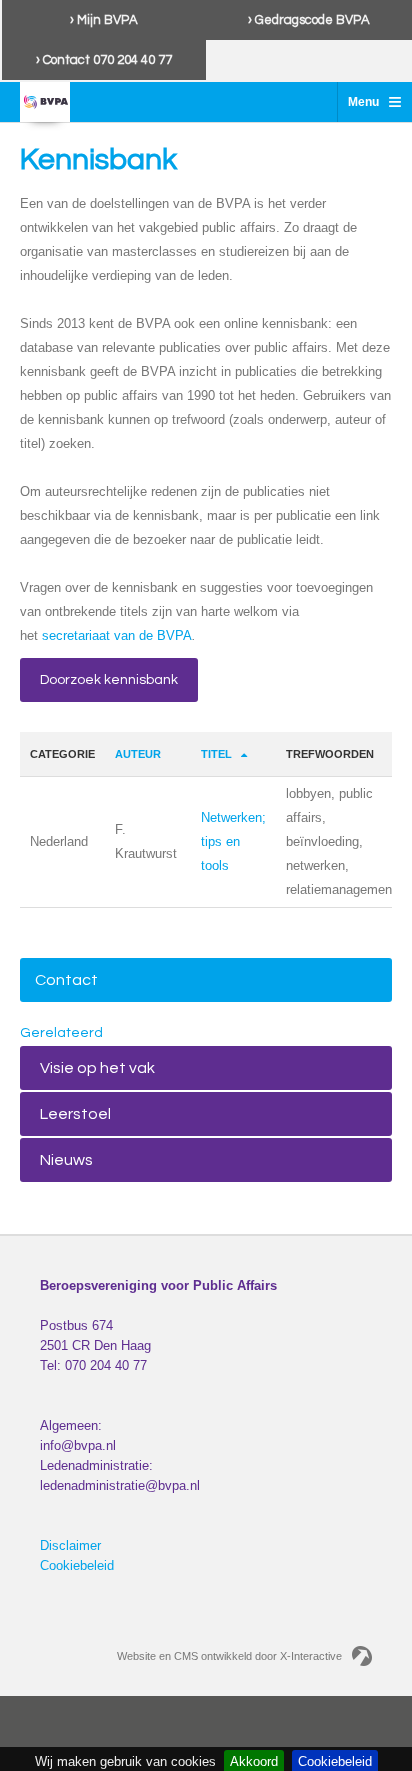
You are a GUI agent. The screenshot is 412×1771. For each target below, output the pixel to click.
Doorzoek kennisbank (109, 680)
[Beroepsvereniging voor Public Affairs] (45, 102)
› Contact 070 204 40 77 (104, 60)
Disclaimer (70, 1545)
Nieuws (66, 1160)
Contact (66, 980)
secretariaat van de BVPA (117, 635)
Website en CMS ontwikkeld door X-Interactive (229, 1656)
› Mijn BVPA (104, 20)
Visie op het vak (97, 1068)
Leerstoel (75, 1114)
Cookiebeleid (77, 1565)
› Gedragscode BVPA (309, 20)
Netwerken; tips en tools (233, 841)
